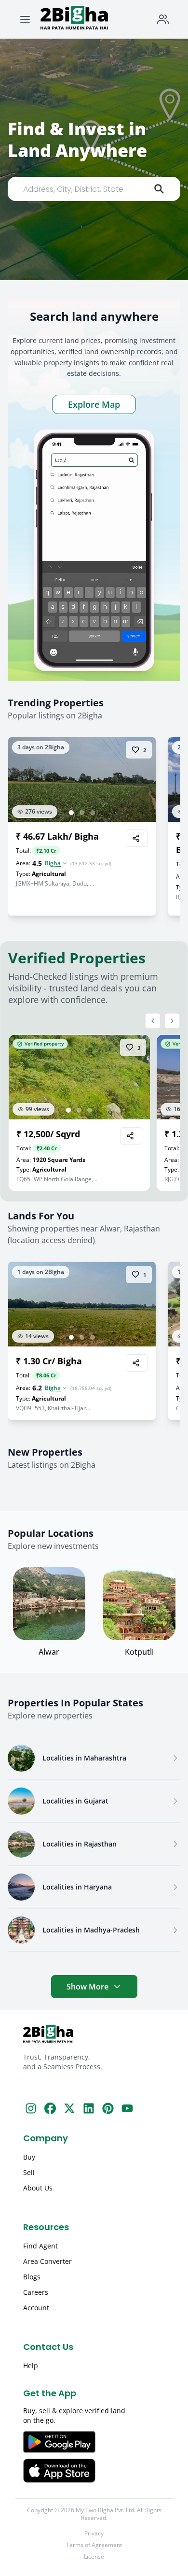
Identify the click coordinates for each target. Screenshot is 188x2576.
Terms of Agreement (94, 2545)
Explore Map (94, 404)
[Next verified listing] (172, 1021)
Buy (29, 2157)
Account (36, 2308)
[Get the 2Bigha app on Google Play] (94, 2442)
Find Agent (40, 2246)
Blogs (32, 2277)
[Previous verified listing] (153, 1021)
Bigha (53, 863)
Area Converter (47, 2261)
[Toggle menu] (25, 19)
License (94, 2557)
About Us (38, 2188)
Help (31, 2366)
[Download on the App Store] (94, 2471)
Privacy (94, 2533)
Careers (36, 2292)
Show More (87, 1987)
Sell (29, 2172)
